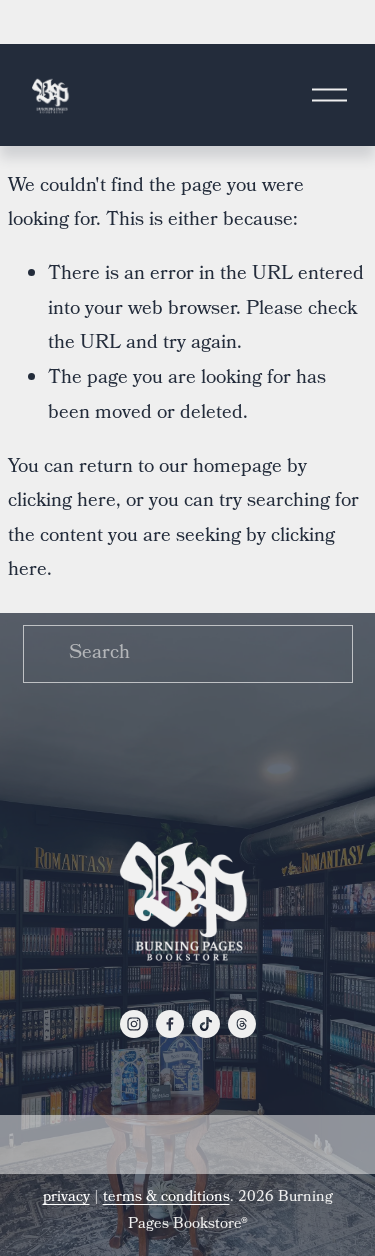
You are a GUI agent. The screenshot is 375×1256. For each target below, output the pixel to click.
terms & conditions (166, 1198)
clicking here (62, 502)
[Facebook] (170, 1024)
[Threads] (242, 1024)
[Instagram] (134, 1024)
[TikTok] (206, 1024)
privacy (66, 1198)
